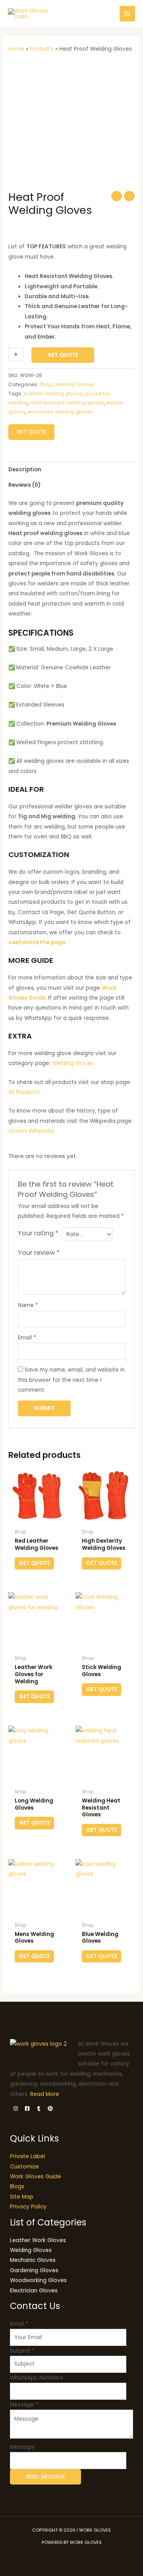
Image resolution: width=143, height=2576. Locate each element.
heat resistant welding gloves (67, 403)
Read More (45, 2094)
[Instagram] (16, 2108)
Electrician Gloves (34, 2291)
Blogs (17, 2186)
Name (28, 1305)
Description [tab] (25, 470)
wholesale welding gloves (60, 412)
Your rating (38, 1233)
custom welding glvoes (53, 393)
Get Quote (63, 355)
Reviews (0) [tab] (24, 485)
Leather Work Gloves (38, 2240)
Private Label (27, 2156)
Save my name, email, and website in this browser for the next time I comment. (71, 1380)
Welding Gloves (74, 384)
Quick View (38, 1519)
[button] (107, 14)
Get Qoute (31, 432)
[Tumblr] (39, 2108)
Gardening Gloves (34, 2270)
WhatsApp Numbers (37, 2378)
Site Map (22, 2197)
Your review (39, 1253)
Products (42, 49)
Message (24, 2405)
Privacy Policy (28, 2207)
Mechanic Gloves (33, 2260)
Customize (24, 2167)
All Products (24, 1092)
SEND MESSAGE (45, 2477)
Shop (46, 384)
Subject (22, 2351)
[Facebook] (27, 2108)
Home (16, 49)
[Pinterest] (50, 2108)
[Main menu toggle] (127, 14)
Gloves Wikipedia (32, 1131)
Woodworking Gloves (38, 2280)
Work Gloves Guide (36, 2177)
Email (27, 1338)
